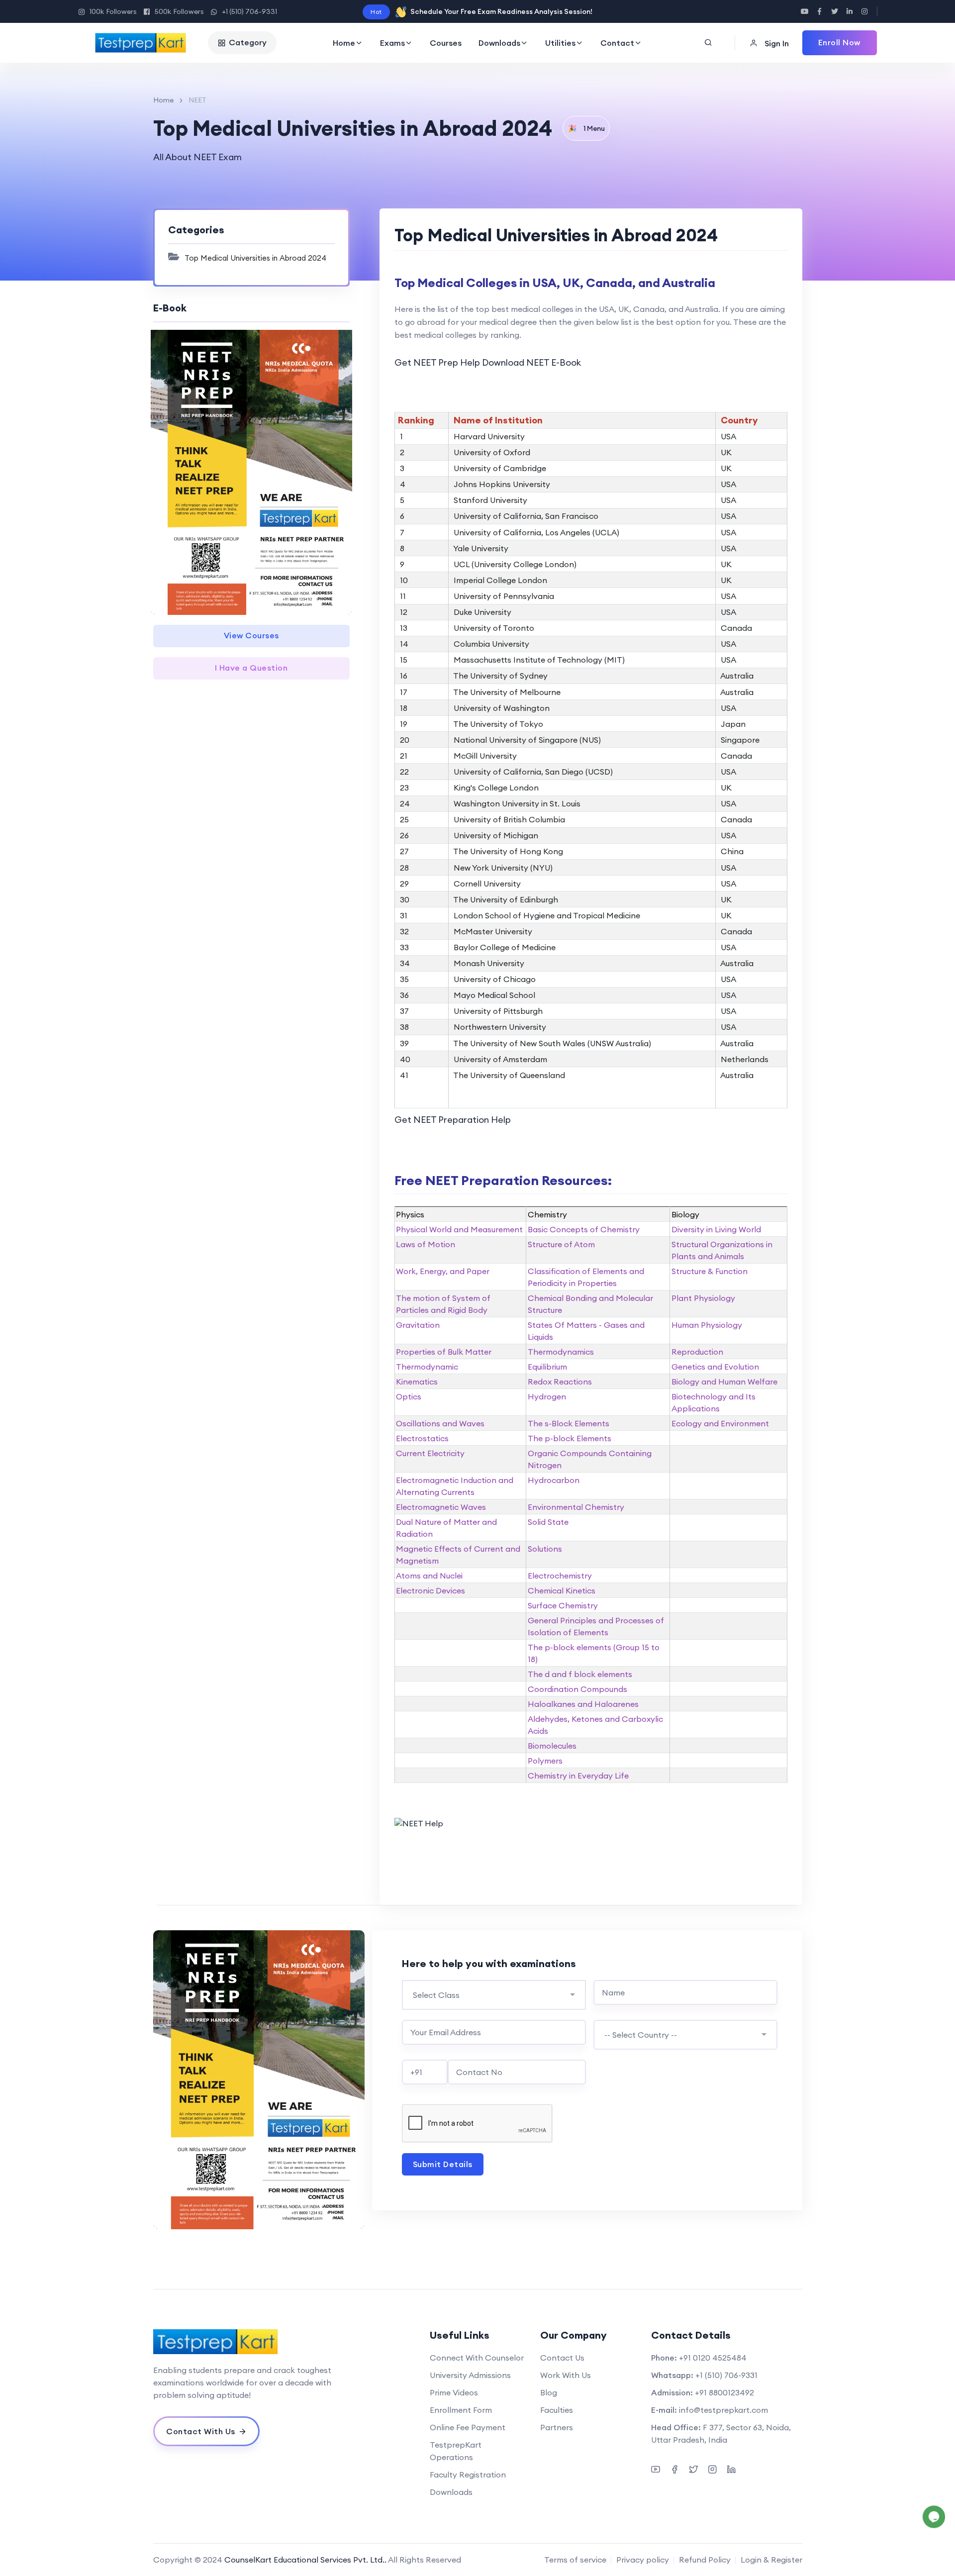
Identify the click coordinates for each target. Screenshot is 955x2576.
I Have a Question (251, 668)
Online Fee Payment (468, 2427)
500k (179, 11)
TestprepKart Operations (456, 2451)
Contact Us (562, 2358)
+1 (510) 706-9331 (249, 11)
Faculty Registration (468, 2475)
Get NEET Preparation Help (453, 1120)
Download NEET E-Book (531, 362)
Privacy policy (643, 2560)
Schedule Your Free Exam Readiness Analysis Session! (501, 11)
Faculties (557, 2410)
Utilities (560, 43)
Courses (446, 43)
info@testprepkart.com (723, 2410)
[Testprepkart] (141, 43)
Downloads (499, 43)
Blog (549, 2392)
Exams (392, 43)
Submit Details (443, 2164)
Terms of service (575, 2560)
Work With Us (566, 2375)
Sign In (776, 43)
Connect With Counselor (477, 2358)
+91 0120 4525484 (713, 2358)
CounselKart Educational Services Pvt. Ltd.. (305, 2560)
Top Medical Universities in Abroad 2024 (255, 258)
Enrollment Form (461, 2410)
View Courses (251, 635)
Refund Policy (705, 2560)
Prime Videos (454, 2392)
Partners (557, 2427)
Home (344, 43)
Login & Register (771, 2560)
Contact (617, 43)
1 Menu (586, 128)
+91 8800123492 (724, 2392)
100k (113, 11)
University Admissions (470, 2375)
